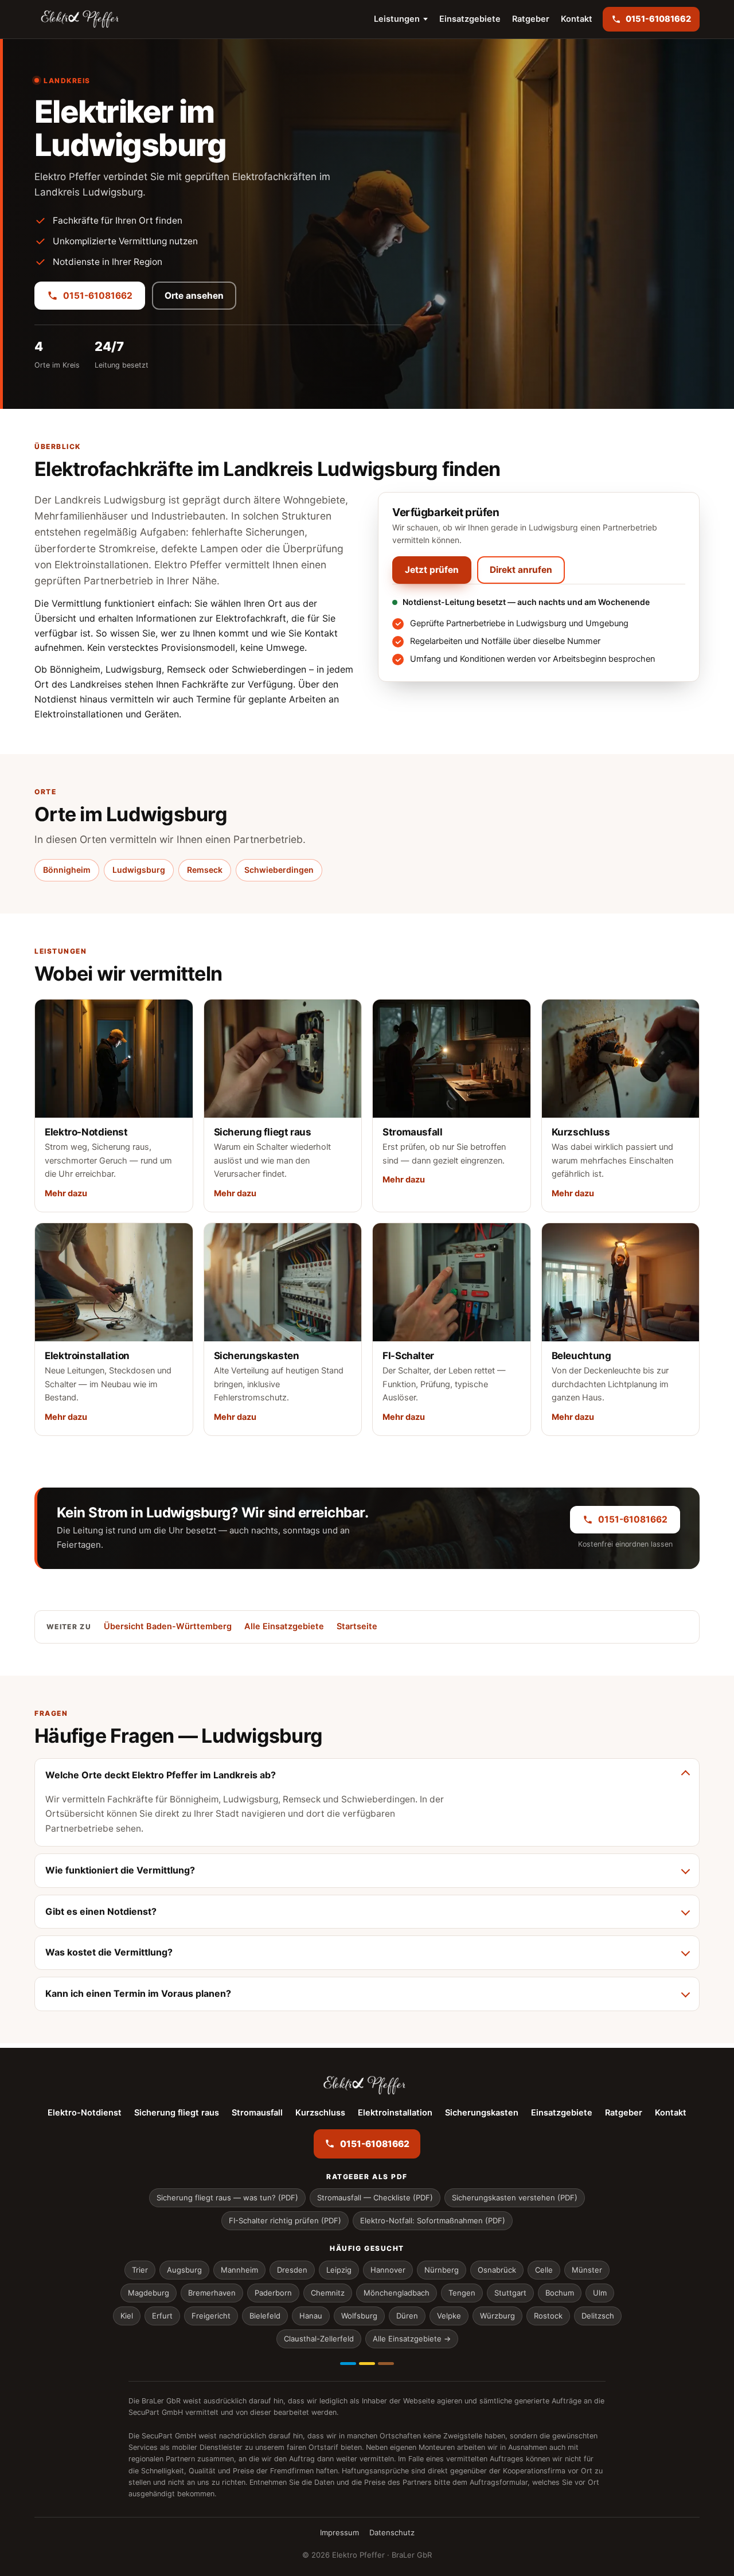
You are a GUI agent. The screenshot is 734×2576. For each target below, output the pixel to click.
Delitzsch (598, 2316)
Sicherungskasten (482, 2113)
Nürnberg (442, 2270)
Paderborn (273, 2293)
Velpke (449, 2316)
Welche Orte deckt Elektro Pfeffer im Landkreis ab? (161, 1775)
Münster (587, 2270)
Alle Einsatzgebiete (284, 1626)
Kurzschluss (320, 2113)
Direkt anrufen (521, 570)
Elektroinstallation (395, 2113)
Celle (544, 2270)
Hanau (311, 2316)
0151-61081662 (98, 296)
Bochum (560, 2293)
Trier (140, 2270)
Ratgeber (531, 19)
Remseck (205, 870)
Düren (407, 2316)
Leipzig (339, 2270)
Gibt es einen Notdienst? (101, 1911)
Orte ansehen (194, 296)
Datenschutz (392, 2532)
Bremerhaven (212, 2293)
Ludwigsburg (139, 870)
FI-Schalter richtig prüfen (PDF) (285, 2220)
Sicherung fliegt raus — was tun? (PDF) (227, 2198)
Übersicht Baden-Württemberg (168, 1626)
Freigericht (211, 2316)
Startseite (357, 1626)
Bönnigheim (67, 870)
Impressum (339, 2532)
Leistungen (397, 19)
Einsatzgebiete (470, 19)
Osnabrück (497, 2270)
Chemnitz (328, 2293)
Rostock (548, 2316)
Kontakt (577, 19)
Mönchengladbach (397, 2293)
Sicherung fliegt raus (177, 2113)
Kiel (127, 2316)
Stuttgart (510, 2293)
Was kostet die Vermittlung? (109, 1952)
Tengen (462, 2293)
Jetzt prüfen (432, 570)
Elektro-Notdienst (85, 2113)
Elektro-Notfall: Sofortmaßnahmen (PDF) (433, 2220)
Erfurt (162, 2316)
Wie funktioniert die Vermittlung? (120, 1870)
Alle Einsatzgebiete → (412, 2339)
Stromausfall (257, 2113)
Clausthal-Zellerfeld (319, 2339)
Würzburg (497, 2316)
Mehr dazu (66, 1193)
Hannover (388, 2270)
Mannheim (239, 2270)
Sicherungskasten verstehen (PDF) (515, 2198)
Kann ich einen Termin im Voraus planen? (138, 1993)
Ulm (600, 2293)
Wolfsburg (359, 2316)
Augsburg (184, 2270)
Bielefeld (265, 2316)
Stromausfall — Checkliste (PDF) (375, 2198)
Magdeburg (149, 2293)
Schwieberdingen (279, 870)
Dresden (292, 2270)
